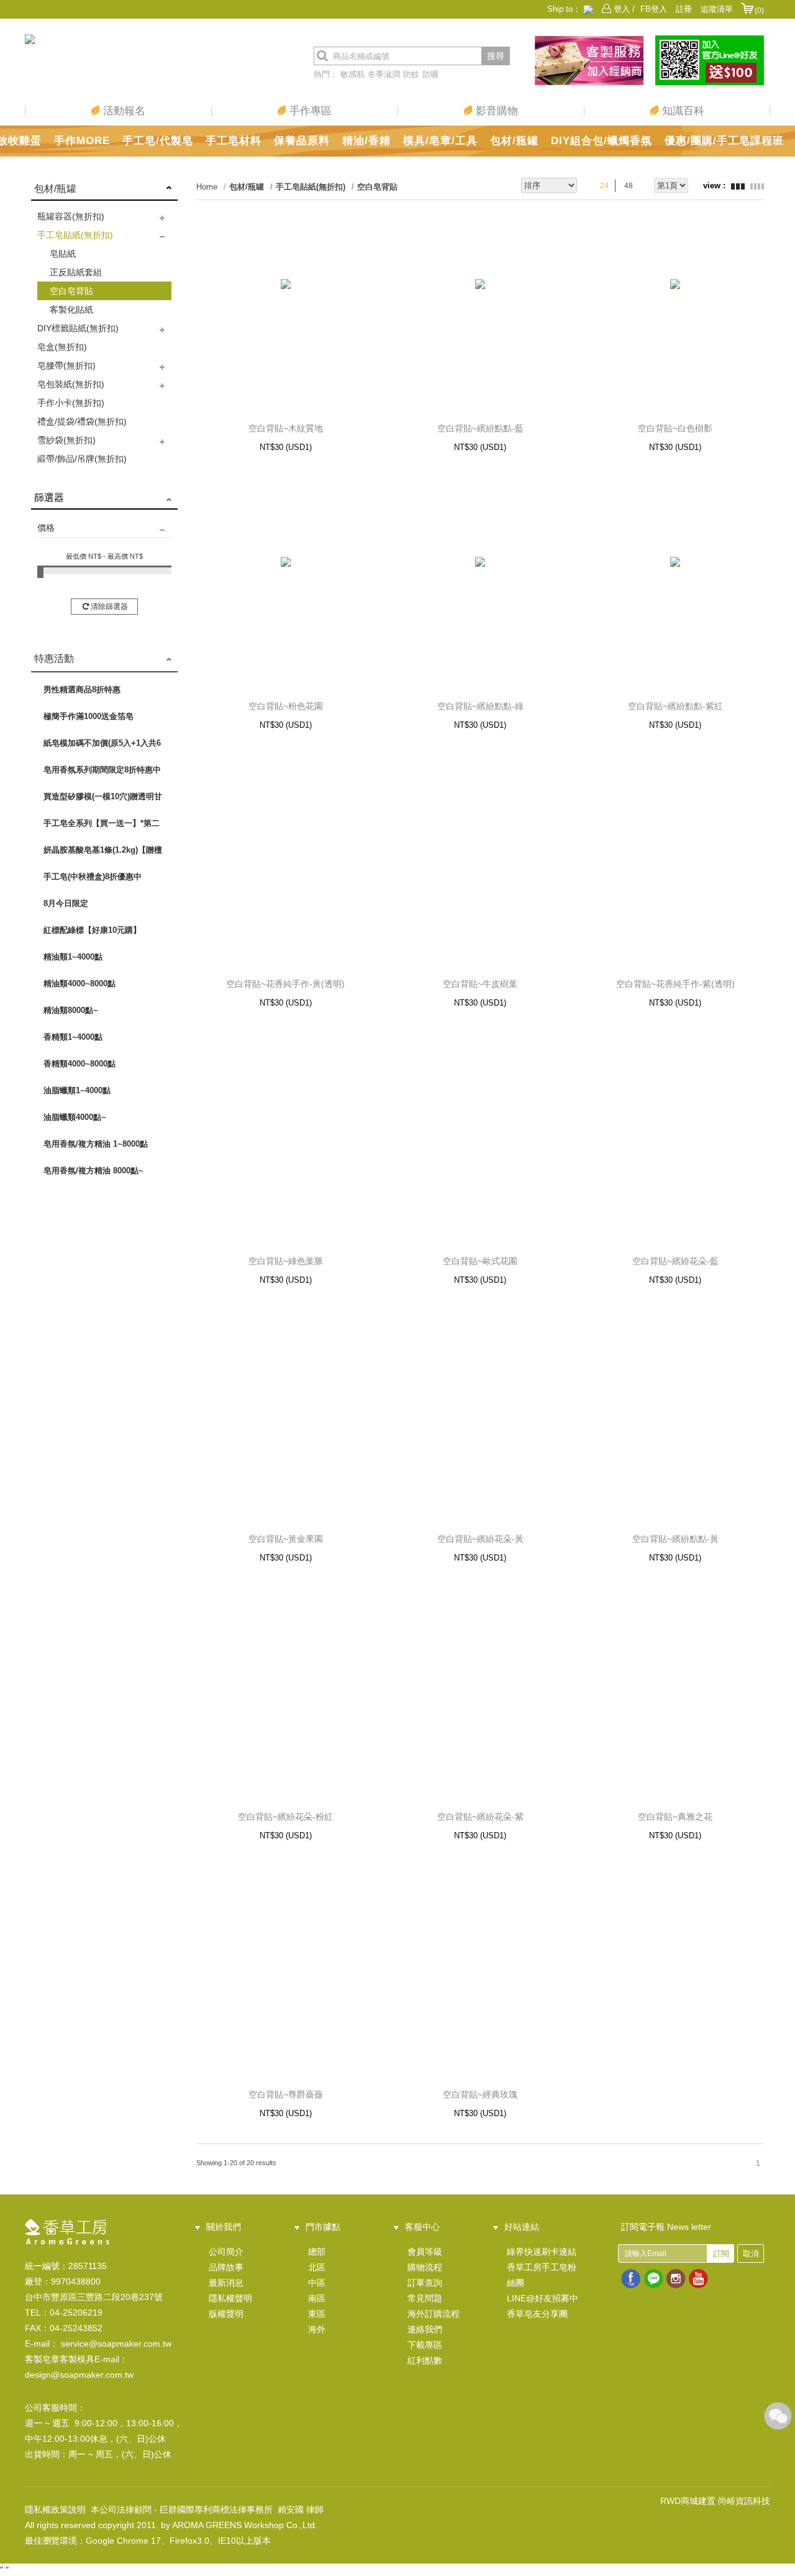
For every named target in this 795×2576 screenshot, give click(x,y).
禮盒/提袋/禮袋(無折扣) (82, 421)
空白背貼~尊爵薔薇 (286, 2094)
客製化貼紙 (71, 309)
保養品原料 (302, 141)
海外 (317, 2329)
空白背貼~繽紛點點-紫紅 (675, 706)
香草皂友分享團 (537, 2314)
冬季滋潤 (384, 74)
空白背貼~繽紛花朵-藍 (675, 1261)
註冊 (684, 9)
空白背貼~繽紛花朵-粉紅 (285, 1817)
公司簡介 (226, 2252)
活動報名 (123, 111)
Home (207, 187)
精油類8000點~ (71, 1010)
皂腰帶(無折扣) (66, 365)
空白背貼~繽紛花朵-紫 (480, 1817)
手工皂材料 (234, 141)
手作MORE (82, 141)
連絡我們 (425, 2329)
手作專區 (309, 111)
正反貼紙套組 (76, 272)
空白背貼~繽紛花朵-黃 (480, 1539)
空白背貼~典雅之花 (675, 1817)
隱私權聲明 (230, 2298)
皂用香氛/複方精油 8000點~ (93, 1171)
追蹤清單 (717, 9)
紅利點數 (425, 2360)
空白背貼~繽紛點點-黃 (675, 1539)
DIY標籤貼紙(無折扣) (78, 328)
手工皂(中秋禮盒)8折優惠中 (93, 877)
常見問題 (425, 2298)
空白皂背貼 (71, 291)
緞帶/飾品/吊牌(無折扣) (82, 459)
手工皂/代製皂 (158, 141)
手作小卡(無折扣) (71, 403)
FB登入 (654, 9)
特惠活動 (54, 658)
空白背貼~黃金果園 (286, 1539)
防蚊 (411, 74)
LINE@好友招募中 (543, 2298)
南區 (317, 2298)
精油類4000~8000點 (79, 983)
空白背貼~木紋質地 (286, 428)
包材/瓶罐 (514, 141)
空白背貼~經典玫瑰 (480, 2094)
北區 (317, 2267)
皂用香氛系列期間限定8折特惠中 (102, 770)
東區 (317, 2314)
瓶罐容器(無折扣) (71, 216)
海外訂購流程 (434, 2314)
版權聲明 (226, 2314)
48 (629, 186)
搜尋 (496, 56)
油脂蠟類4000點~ (75, 1117)
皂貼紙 (63, 254)
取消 (751, 2254)
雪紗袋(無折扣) (66, 440)
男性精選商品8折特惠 (82, 690)
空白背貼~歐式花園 (480, 1261)
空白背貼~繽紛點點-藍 (480, 428)
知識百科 (682, 111)
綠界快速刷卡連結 (542, 2252)
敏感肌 (352, 74)
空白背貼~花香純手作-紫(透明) (675, 984)
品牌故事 (226, 2267)
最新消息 (226, 2283)
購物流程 (425, 2267)
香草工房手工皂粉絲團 (542, 2275)
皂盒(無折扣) (62, 347)
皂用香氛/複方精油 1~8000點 (96, 1144)
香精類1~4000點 (73, 1037)
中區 (317, 2283)
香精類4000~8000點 (79, 1064)
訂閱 (721, 2254)
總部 (317, 2252)
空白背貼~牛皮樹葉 (480, 984)
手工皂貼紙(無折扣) (75, 235)
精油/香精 (366, 141)
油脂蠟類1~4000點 (77, 1090)
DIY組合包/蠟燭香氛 (602, 141)
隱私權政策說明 (55, 2510)
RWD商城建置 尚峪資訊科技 (715, 2501)
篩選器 (49, 497)
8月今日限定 (66, 903)
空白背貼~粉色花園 (286, 706)
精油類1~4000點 (73, 957)
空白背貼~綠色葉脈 (286, 1261)
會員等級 (425, 2252)
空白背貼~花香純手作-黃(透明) (285, 984)
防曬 (430, 74)
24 (604, 186)
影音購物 (495, 111)
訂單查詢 (425, 2283)
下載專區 (425, 2345)
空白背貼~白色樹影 (675, 428)
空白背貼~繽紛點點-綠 (480, 706)
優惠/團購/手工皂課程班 (724, 141)
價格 (46, 528)
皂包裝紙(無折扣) (71, 384)
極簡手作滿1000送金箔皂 (89, 716)
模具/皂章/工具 (440, 141)
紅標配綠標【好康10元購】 (92, 930)
